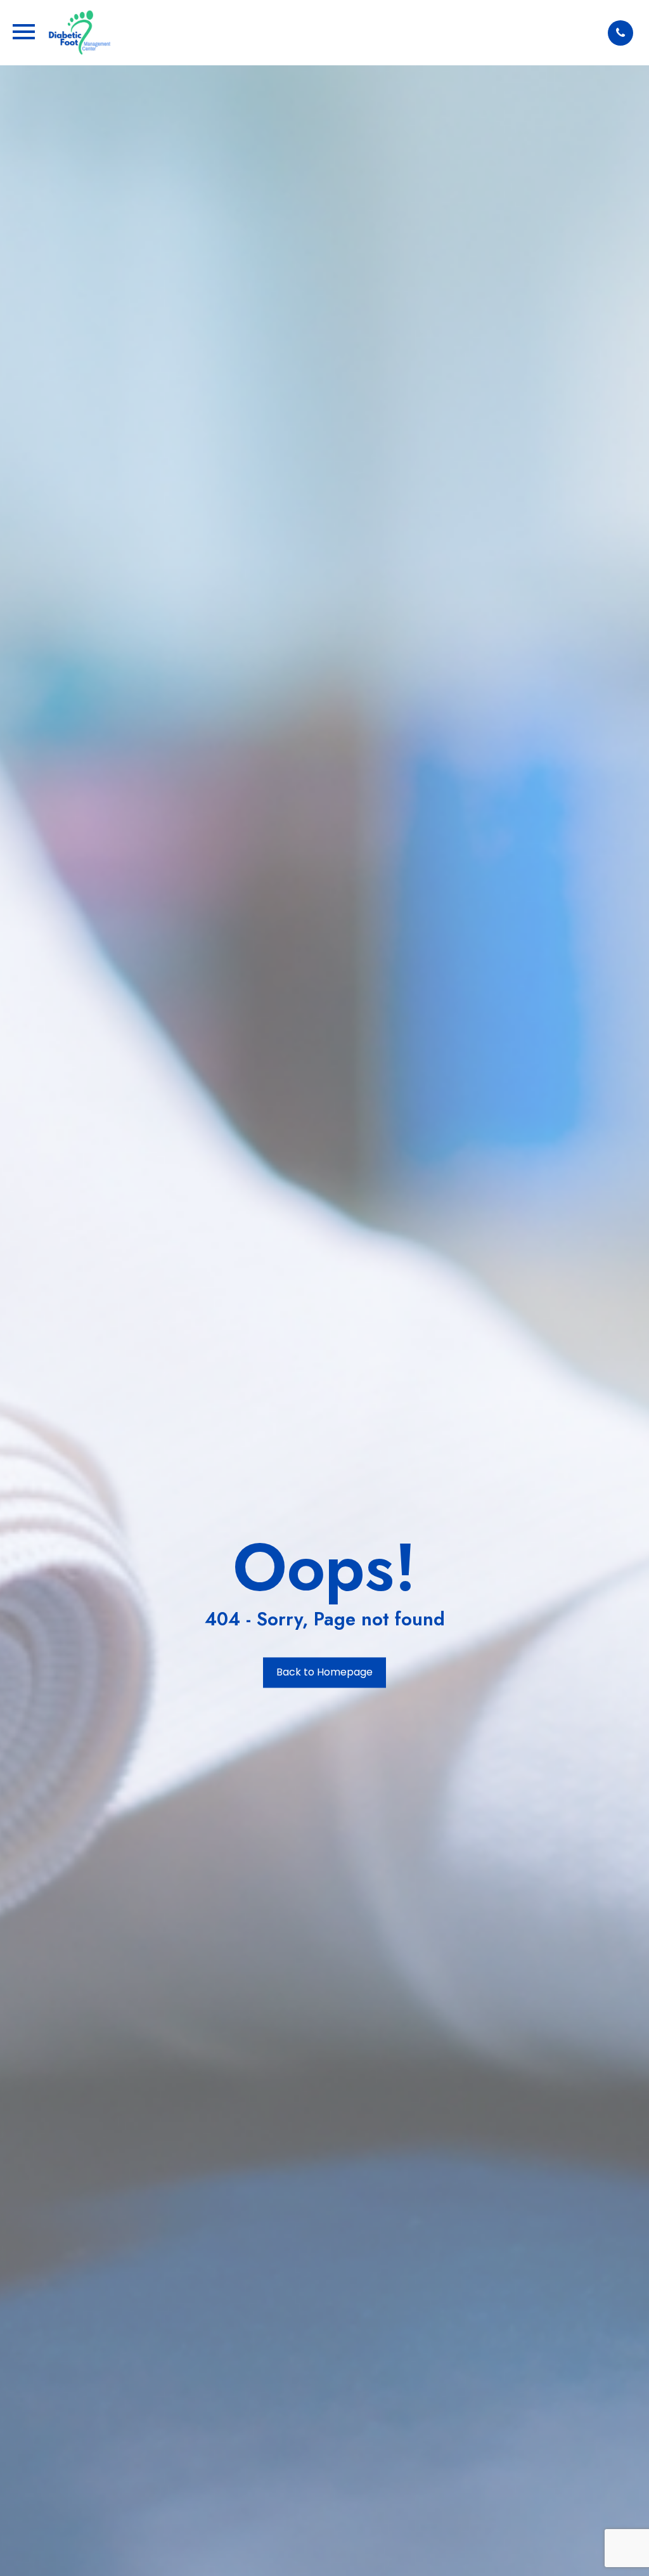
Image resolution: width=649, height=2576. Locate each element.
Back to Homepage (324, 1673)
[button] (620, 33)
